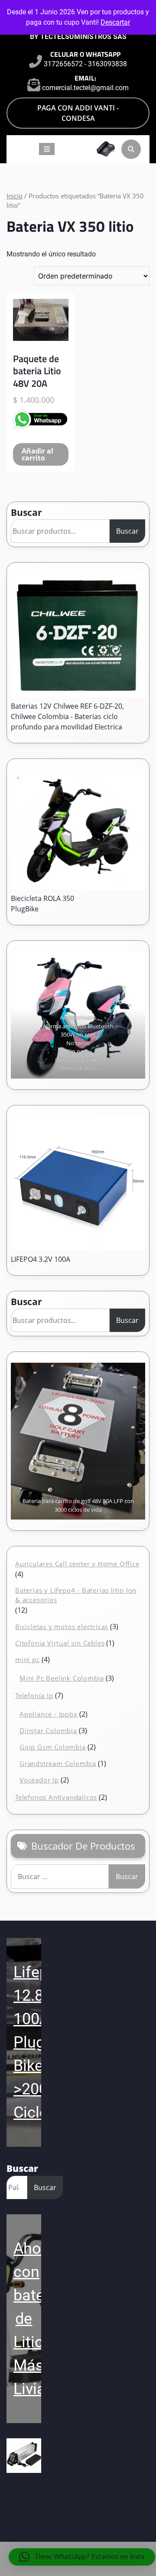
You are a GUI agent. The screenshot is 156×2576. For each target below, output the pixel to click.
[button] (82, 2557)
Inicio (15, 196)
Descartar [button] (115, 22)
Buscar (26, 512)
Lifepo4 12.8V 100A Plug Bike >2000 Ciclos (40, 2042)
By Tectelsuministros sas (78, 37)
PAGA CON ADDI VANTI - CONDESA (78, 113)
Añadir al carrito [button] (37, 454)
